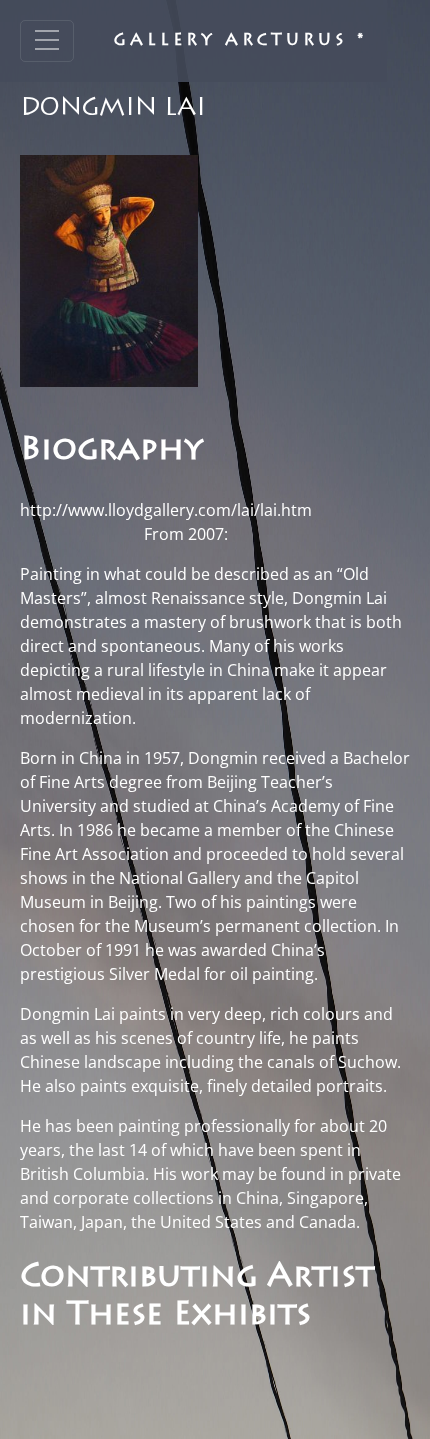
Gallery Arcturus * (240, 41)
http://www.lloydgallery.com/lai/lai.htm (166, 510)
